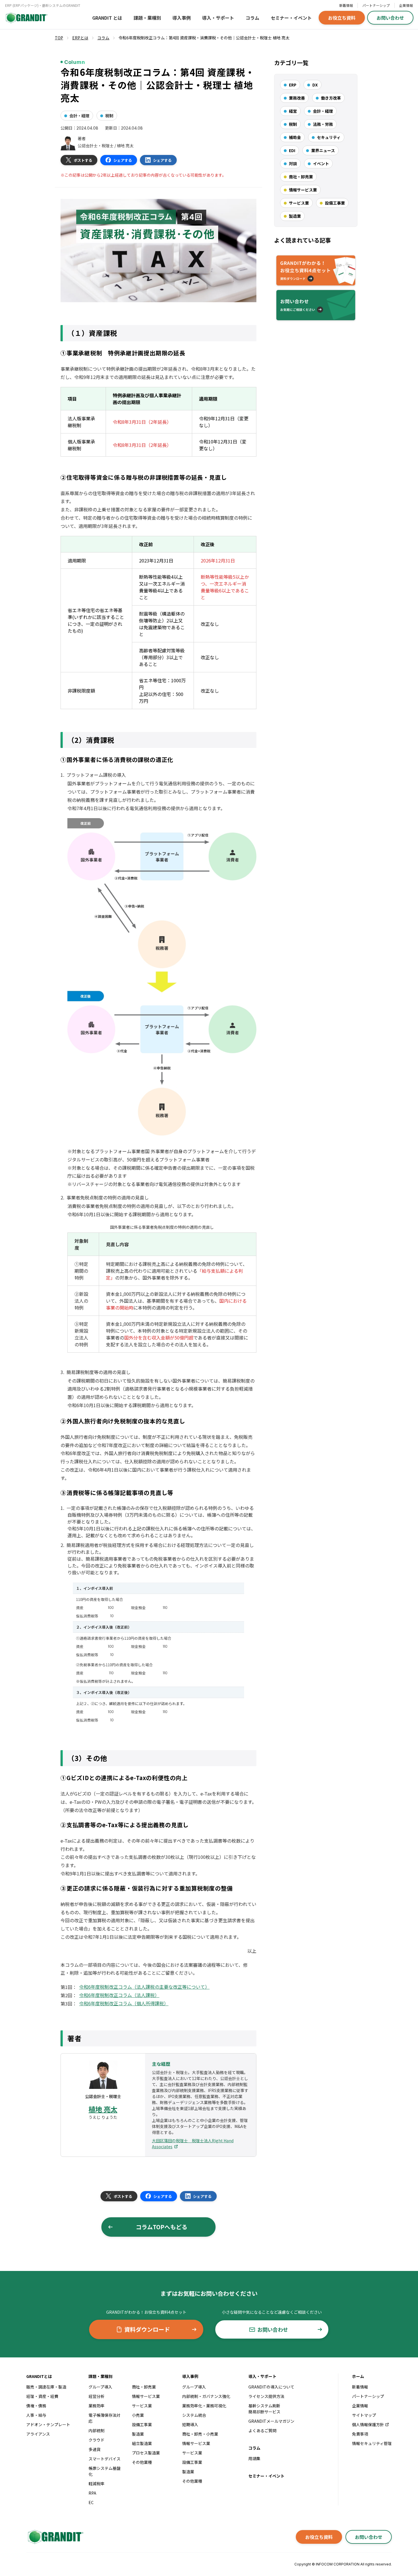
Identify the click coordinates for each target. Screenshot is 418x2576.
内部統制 (97, 2430)
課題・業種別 (147, 18)
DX (315, 85)
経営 (293, 111)
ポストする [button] (83, 160)
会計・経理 (79, 116)
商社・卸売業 (301, 177)
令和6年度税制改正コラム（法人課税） (119, 1995)
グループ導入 (100, 2387)
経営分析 (97, 2396)
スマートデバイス (104, 2459)
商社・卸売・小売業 (200, 2434)
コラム (252, 18)
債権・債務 (36, 2406)
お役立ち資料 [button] (342, 18)
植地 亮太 (103, 2109)
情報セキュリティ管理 (372, 2443)
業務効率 (97, 2406)
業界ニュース (323, 150)
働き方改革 (331, 98)
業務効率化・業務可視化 (204, 2406)
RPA (92, 2493)
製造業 (295, 216)
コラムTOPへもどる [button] (162, 2227)
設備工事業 (335, 203)
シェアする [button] (123, 160)
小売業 (138, 2415)
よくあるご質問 (262, 2430)
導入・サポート (218, 18)
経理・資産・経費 (42, 2396)
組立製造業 (142, 2443)
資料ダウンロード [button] (147, 2329)
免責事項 (360, 2434)
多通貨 (95, 2449)
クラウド (97, 2440)
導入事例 (182, 18)
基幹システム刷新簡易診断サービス (264, 2409)
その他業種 (142, 2462)
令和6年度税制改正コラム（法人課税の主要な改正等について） (144, 1987)
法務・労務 (323, 124)
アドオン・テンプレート (48, 2424)
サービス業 (299, 203)
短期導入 (190, 2424)
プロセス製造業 (146, 2453)
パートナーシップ (376, 5)
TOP (59, 38)
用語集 (254, 2458)
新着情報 (346, 5)
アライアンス (38, 2434)
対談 (293, 164)
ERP (293, 85)
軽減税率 (97, 2484)
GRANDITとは (39, 2376)
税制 (109, 116)
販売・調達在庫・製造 (46, 2387)
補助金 (295, 137)
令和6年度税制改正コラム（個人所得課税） (124, 2003)
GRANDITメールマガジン (271, 2421)
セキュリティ (329, 137)
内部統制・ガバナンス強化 (206, 2396)
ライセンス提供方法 (266, 2396)
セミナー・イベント (291, 18)
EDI (292, 150)
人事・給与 (36, 2415)
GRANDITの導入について (271, 2387)
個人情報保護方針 (368, 2424)
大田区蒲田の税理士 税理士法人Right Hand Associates (193, 2144)
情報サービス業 (303, 190)
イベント (321, 164)
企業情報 (406, 5)
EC (91, 2502)
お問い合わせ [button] (390, 18)
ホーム (358, 2376)
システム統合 (194, 2415)
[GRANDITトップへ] (55, 2537)
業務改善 (297, 98)
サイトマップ (364, 2415)
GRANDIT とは (107, 18)
